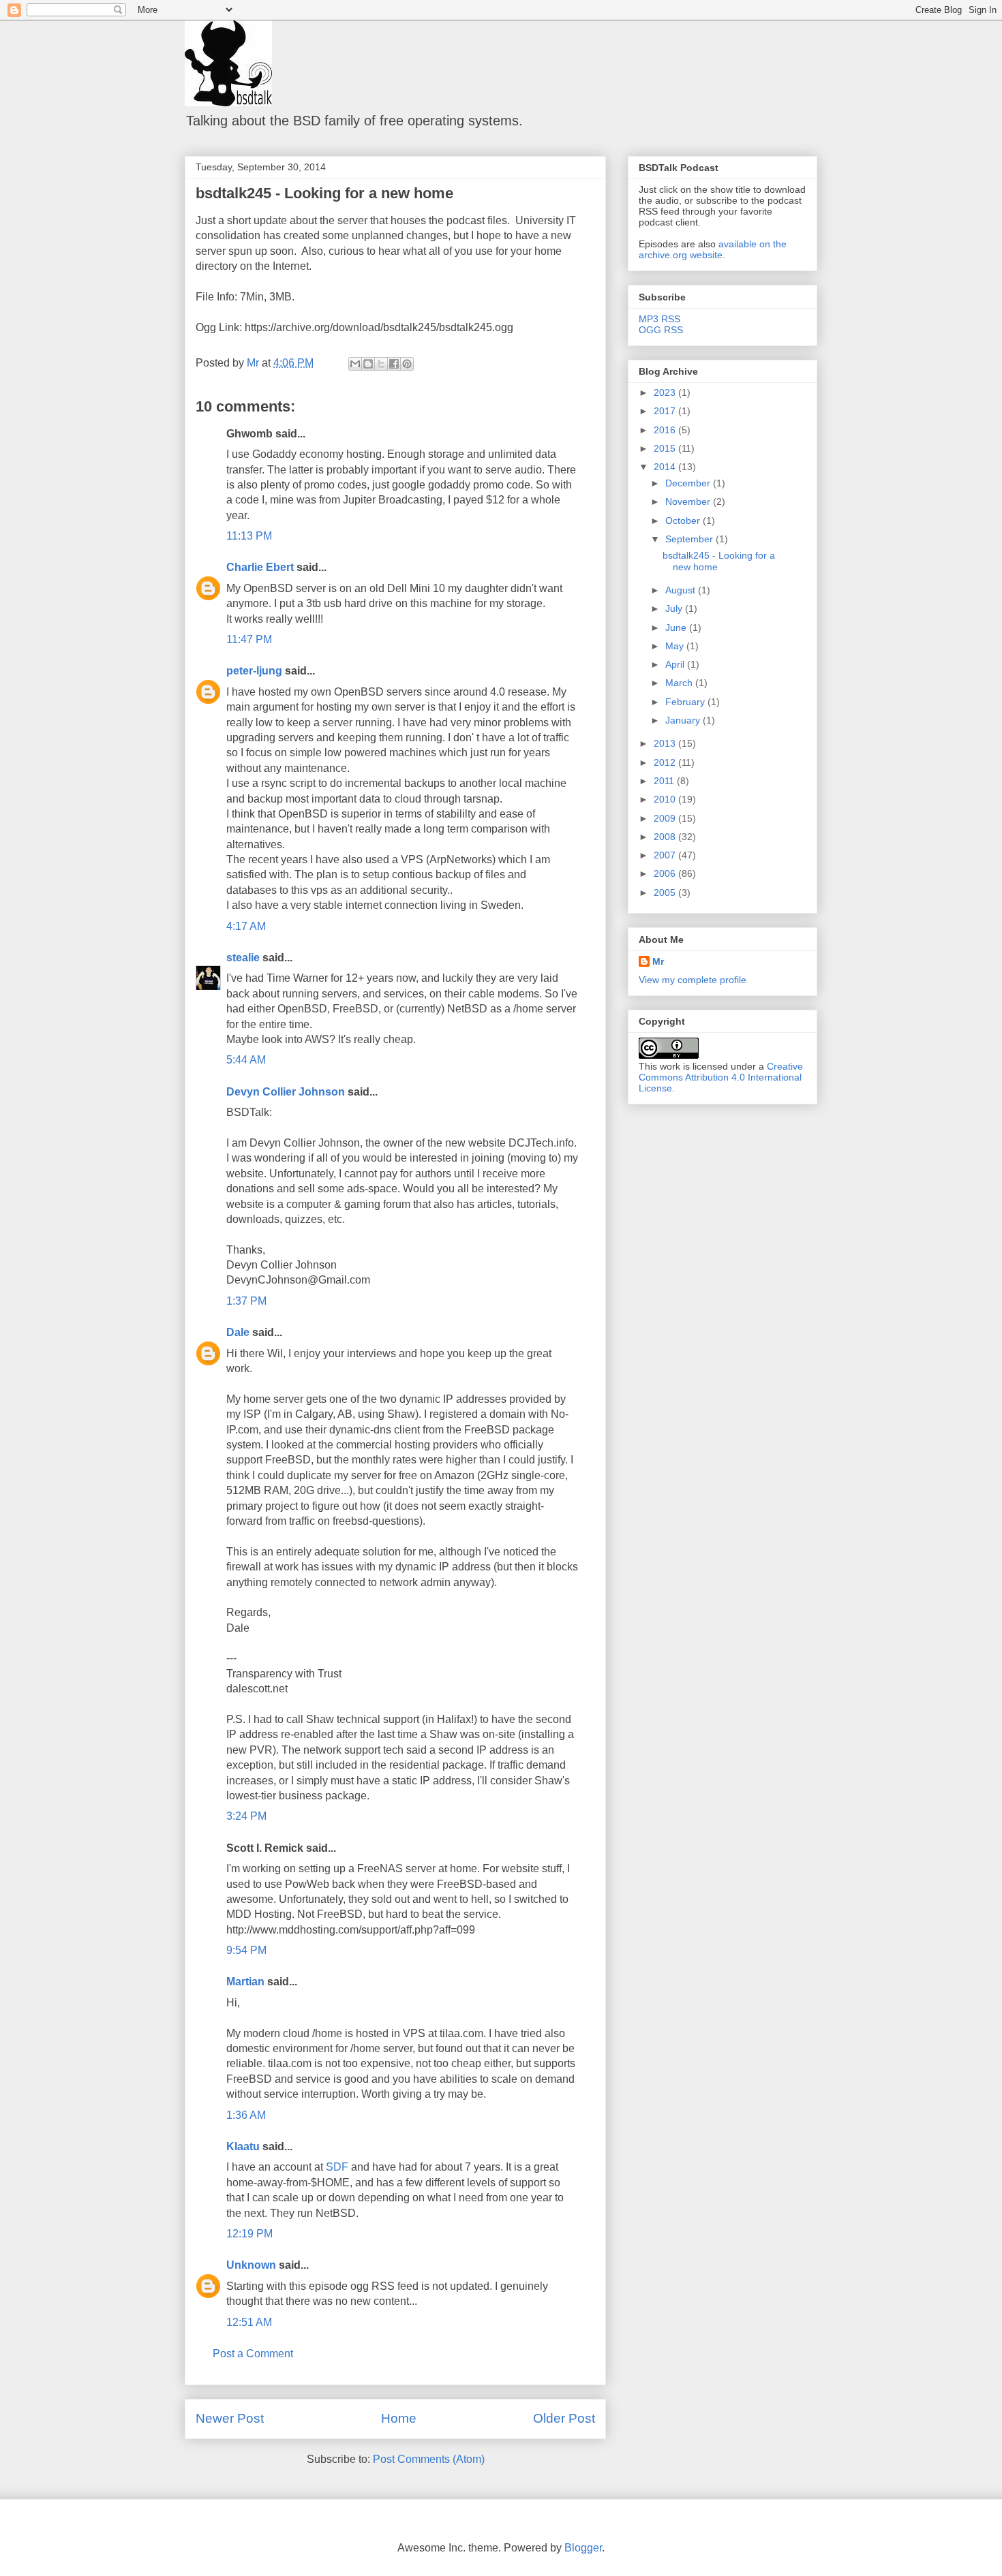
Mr (658, 961)
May (676, 646)
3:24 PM (246, 1816)
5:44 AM (246, 1060)
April (676, 664)
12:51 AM (249, 2322)
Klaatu (243, 2146)
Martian (245, 1982)
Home (399, 2418)
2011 (665, 781)
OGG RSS (661, 330)
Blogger (583, 2548)
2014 (666, 467)
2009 (666, 818)
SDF (337, 2167)
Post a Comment (253, 2354)
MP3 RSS (659, 319)
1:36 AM (246, 2115)
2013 (666, 743)
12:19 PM (249, 2234)
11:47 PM (249, 639)
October (684, 521)
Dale (238, 1332)
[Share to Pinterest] (407, 364)
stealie (243, 958)
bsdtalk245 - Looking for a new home (324, 193)
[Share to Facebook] (394, 364)
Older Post (564, 2418)
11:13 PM (249, 536)
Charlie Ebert (260, 567)
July (675, 608)
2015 (666, 448)
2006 (666, 873)
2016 (666, 430)
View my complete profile (693, 980)
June (677, 627)
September (690, 539)
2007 (666, 855)
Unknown (251, 2265)
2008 (666, 837)
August (682, 590)
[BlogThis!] (368, 364)
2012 (666, 762)
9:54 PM (246, 1950)
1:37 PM (246, 1301)
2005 (666, 893)
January (684, 720)
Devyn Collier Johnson (286, 1092)
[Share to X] (381, 364)
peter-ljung (254, 671)
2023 (666, 392)
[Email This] (355, 364)
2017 (666, 411)
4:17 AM (246, 926)
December (689, 483)
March (680, 683)
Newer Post (230, 2418)
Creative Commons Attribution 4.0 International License (721, 1077)
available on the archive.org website (713, 249)
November (689, 501)
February (686, 702)
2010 (666, 799)
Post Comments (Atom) (429, 2459)
